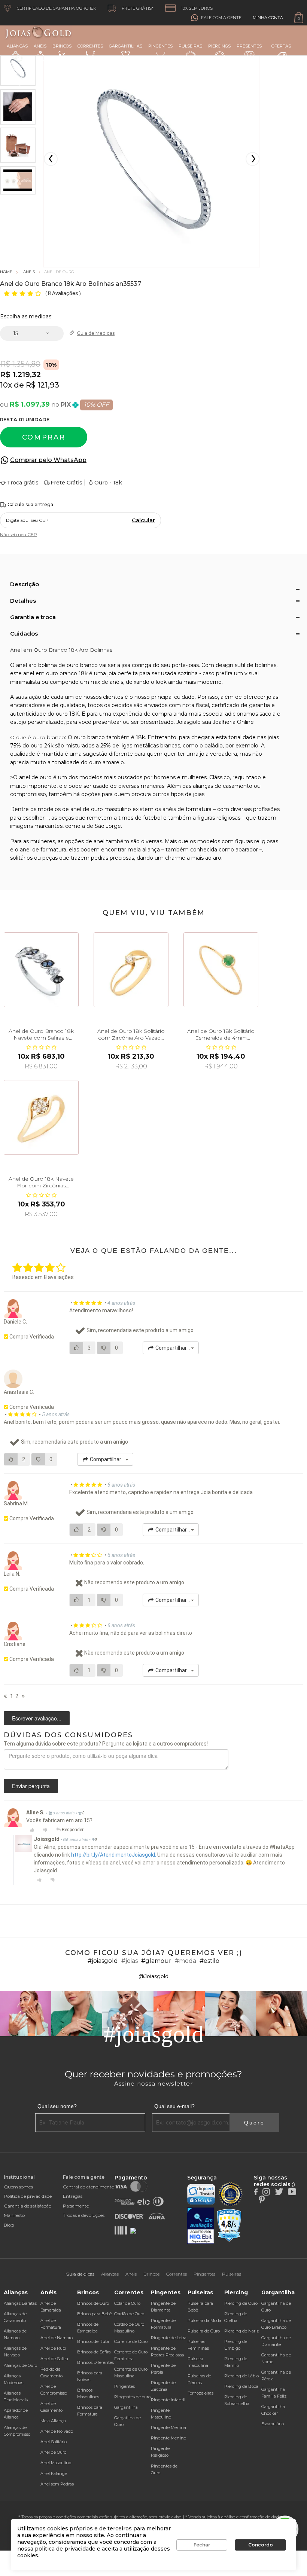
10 (6, 385)
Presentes (249, 46)
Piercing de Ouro (241, 2303)
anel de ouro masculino (101, 809)
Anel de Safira (54, 2359)
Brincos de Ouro (93, 2303)
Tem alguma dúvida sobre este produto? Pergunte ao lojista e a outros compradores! (106, 1744)
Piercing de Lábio (241, 2376)
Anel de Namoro (57, 2338)
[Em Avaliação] (201, 2226)
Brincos (62, 46)
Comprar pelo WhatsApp (48, 460)
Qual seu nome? (57, 2106)
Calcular (143, 520)
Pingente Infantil (168, 2400)
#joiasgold (103, 1961)
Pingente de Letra (169, 2338)
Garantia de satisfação (28, 2206)
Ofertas (281, 46)
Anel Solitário (54, 2442)
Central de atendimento (89, 2187)
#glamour (156, 1961)
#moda (186, 1961)
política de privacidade (65, 2549)
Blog (9, 2225)
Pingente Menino (168, 2438)
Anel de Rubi (53, 2348)
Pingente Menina (168, 2427)
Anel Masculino (56, 2463)
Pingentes (160, 46)
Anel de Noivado (57, 2431)
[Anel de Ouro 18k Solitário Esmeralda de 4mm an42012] (221, 970)
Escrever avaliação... (37, 1718)
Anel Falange (54, 2473)
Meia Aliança (53, 2421)
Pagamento (76, 2206)
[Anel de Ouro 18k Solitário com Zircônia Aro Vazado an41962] (131, 970)
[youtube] (292, 2191)
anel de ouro (35, 777)
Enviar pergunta (31, 1786)
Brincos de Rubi (93, 2341)
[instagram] (266, 2191)
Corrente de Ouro (131, 2341)
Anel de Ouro (53, 2452)
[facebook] (256, 2191)
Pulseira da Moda (204, 2320)
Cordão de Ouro (129, 2314)
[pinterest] (262, 2199)
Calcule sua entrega (30, 504)
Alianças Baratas (20, 2303)
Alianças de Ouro (20, 2365)
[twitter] (279, 2191)
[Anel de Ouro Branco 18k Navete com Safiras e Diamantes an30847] (41, 970)
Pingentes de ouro (132, 2397)
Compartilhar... (173, 1348)
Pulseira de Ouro (204, 2331)
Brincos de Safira (94, 2352)
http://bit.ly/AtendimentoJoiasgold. (114, 1855)
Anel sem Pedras (57, 2484)
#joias (130, 1961)
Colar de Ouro (127, 2303)
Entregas (73, 2196)
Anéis (40, 46)
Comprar (44, 437)
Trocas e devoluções (84, 2215)
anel (99, 841)
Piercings (219, 46)
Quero (254, 2123)
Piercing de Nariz (241, 2331)
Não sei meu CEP (19, 534)
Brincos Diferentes (95, 2362)
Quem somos (18, 2187)
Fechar (202, 2545)
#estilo (209, 1961)
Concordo (261, 2545)
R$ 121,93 (42, 385)
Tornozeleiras (200, 2393)
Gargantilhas (126, 46)
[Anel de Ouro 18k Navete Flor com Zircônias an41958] (41, 1117)
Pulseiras (190, 46)
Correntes (90, 46)
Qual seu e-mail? (174, 2106)
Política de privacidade (28, 2196)
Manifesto (14, 2215)
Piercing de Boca (241, 2386)
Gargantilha (126, 2407)
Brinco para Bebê (95, 2314)
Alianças (17, 46)
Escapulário (273, 2424)
